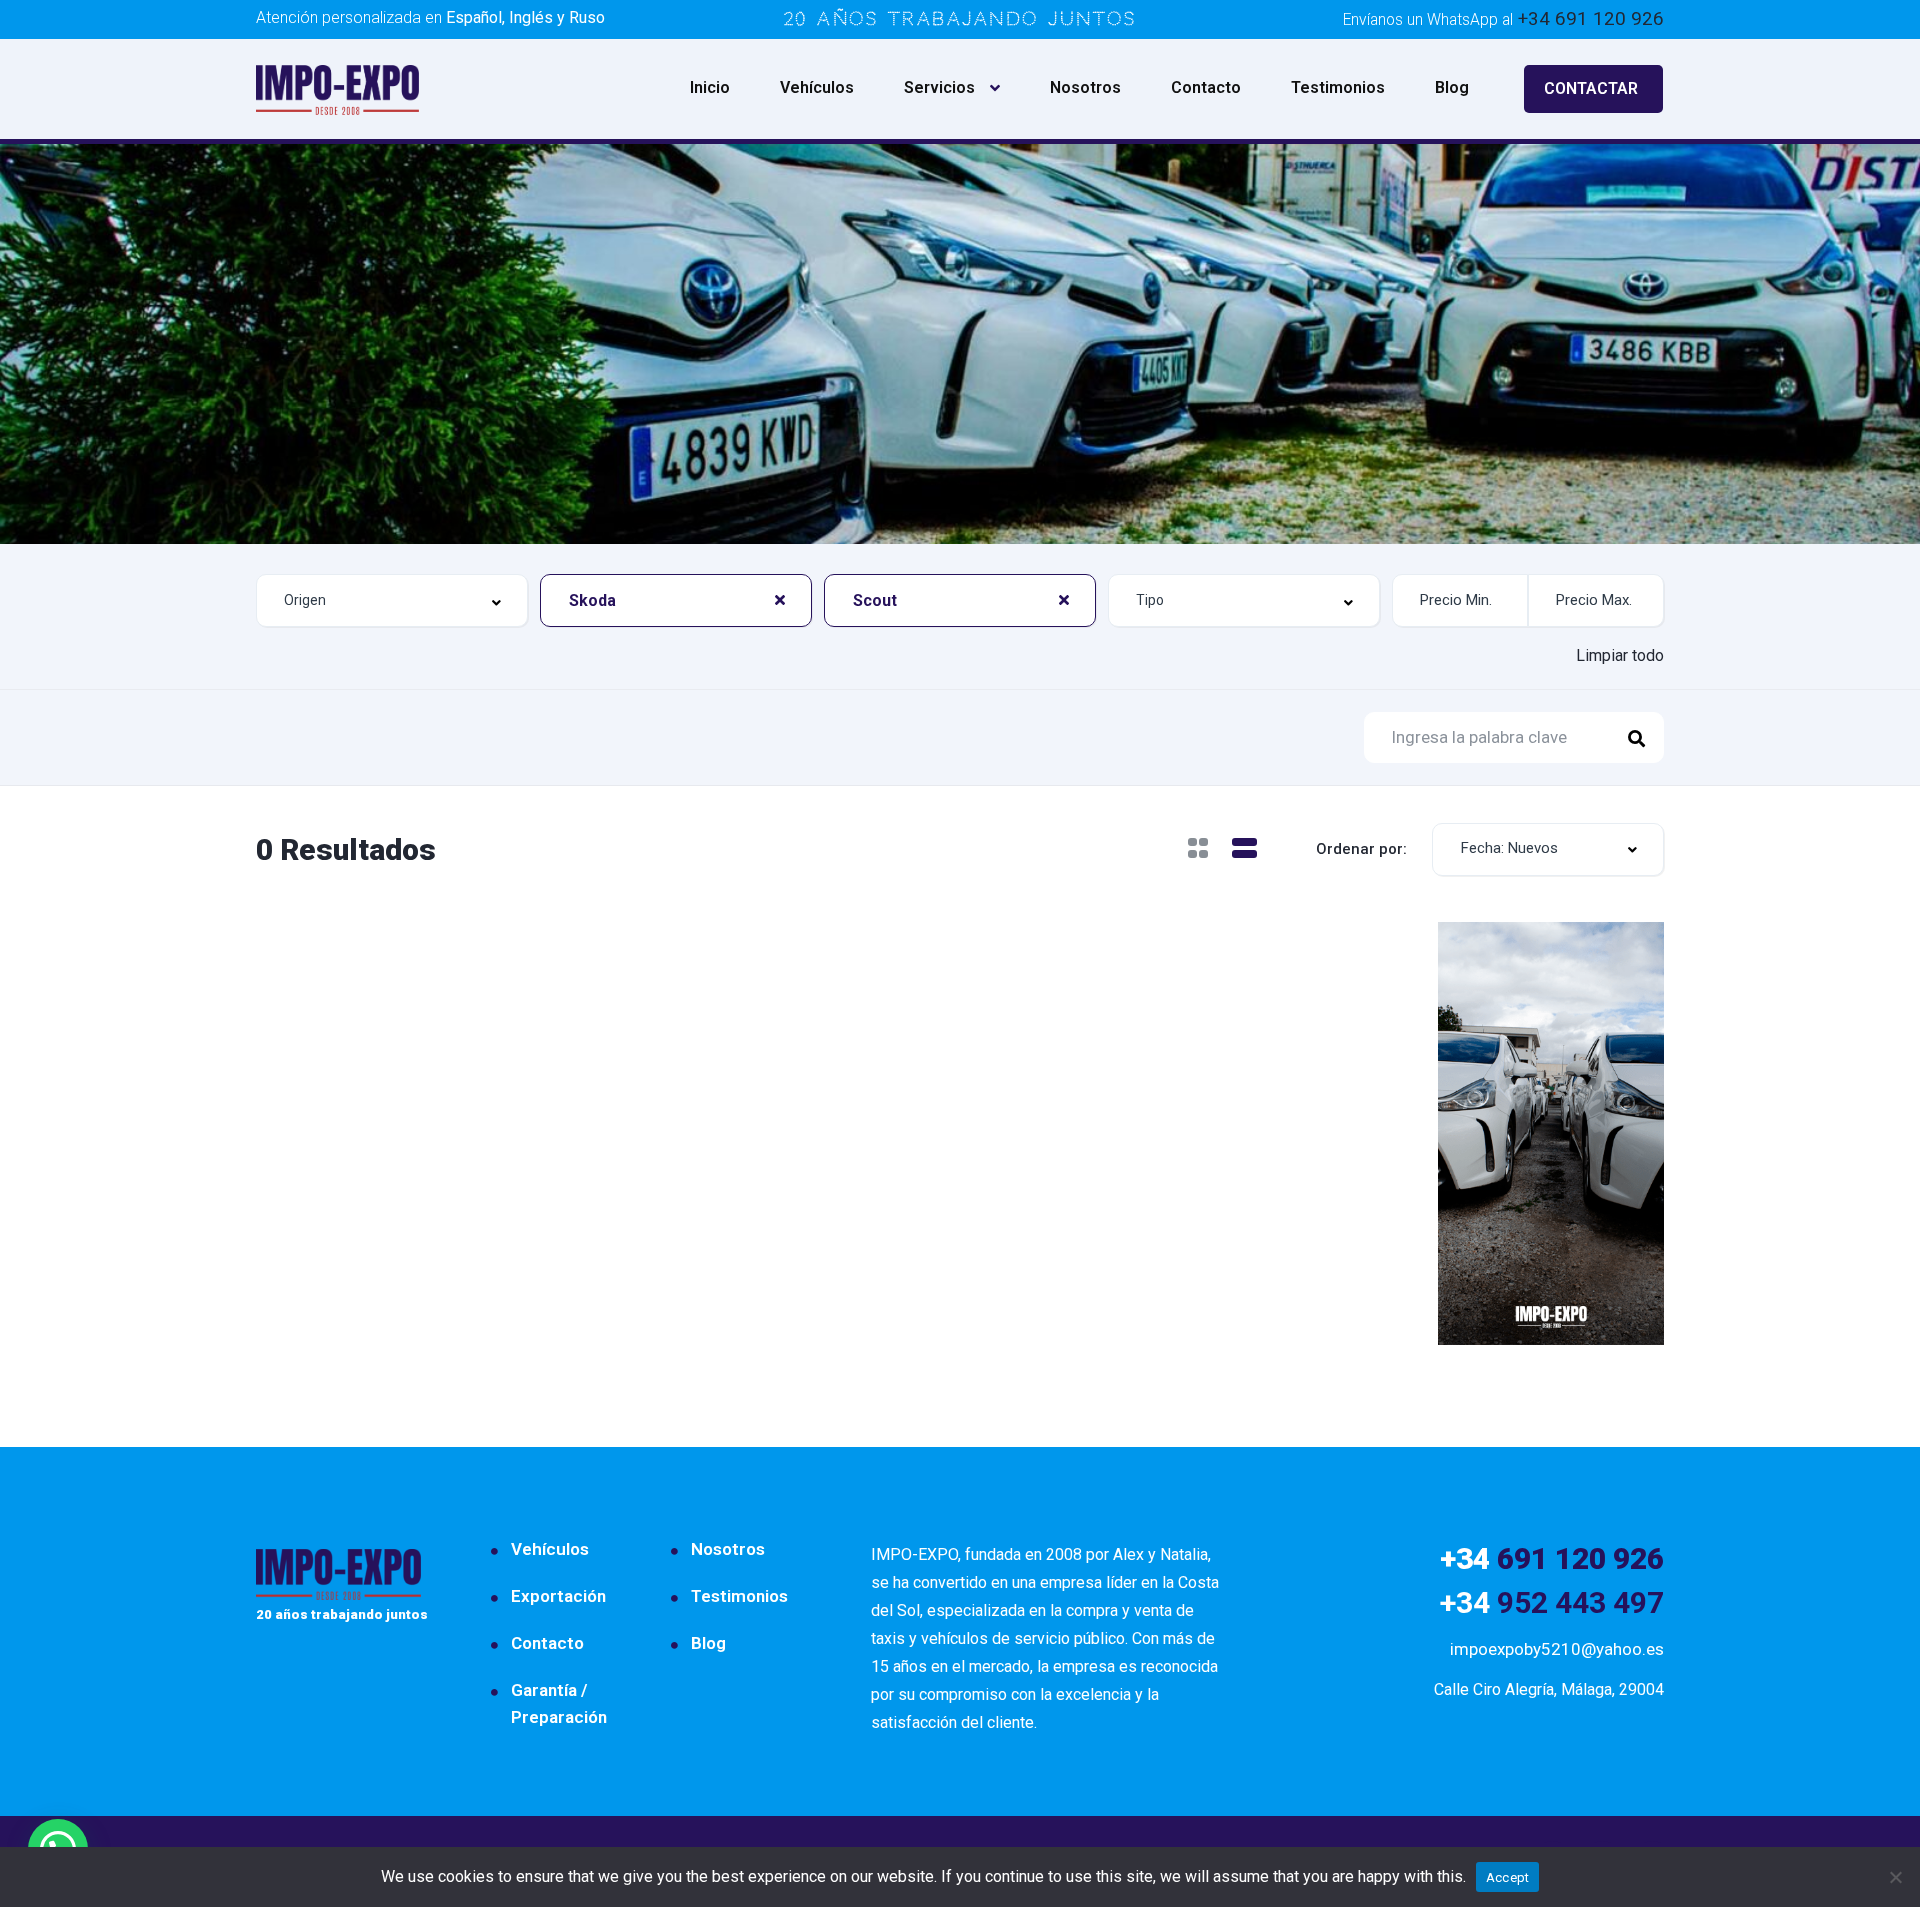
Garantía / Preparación (559, 1703)
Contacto (1206, 87)
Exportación (558, 1596)
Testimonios (1338, 87)
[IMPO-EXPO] (337, 88)
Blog (1452, 87)
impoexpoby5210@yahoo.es (1557, 1649)
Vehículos (817, 87)
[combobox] (392, 600)
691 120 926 (1552, 1558)
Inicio (710, 87)
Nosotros (1085, 87)
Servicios (939, 87)
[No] (1895, 1877)
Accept (1508, 1877)
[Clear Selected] (780, 600)
